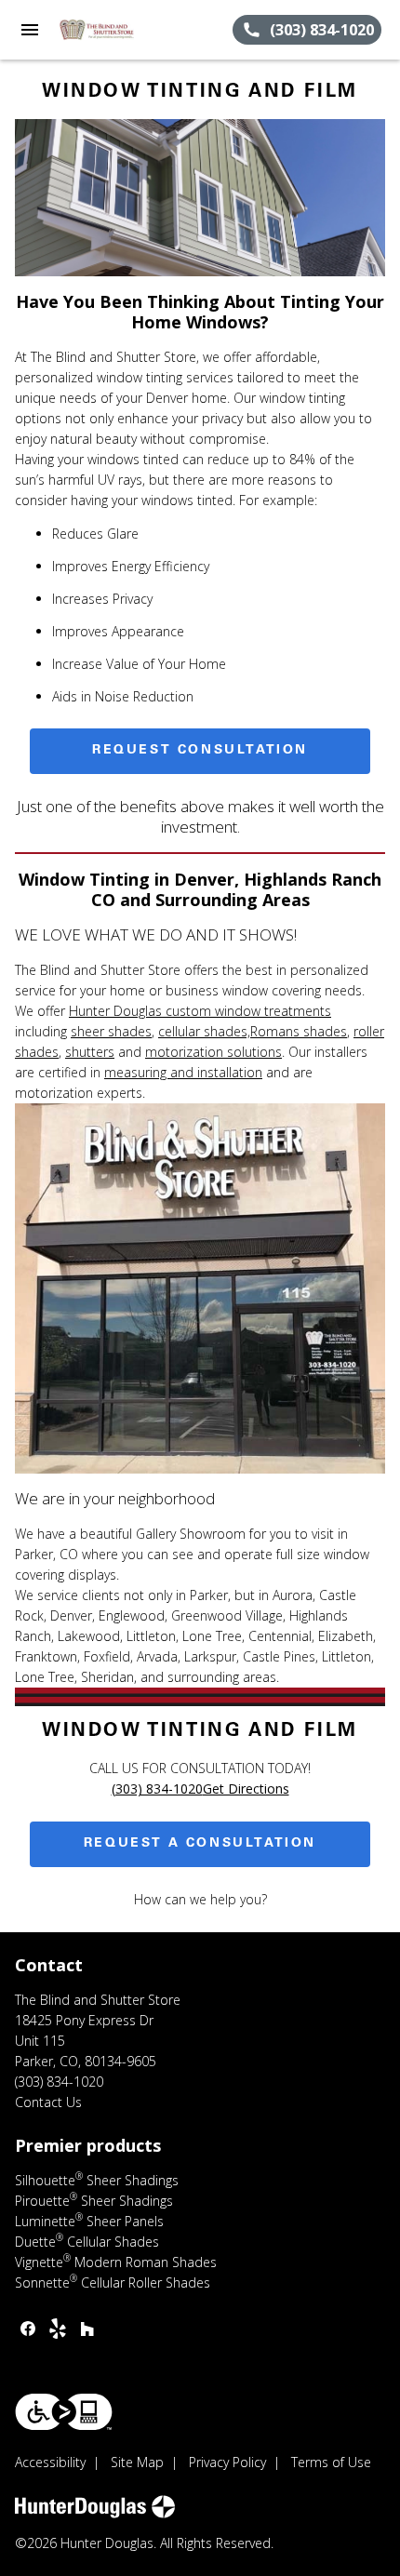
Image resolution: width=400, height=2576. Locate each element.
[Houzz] (87, 2329)
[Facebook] (28, 2329)
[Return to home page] (115, 30)
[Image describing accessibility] (64, 2412)
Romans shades (299, 1031)
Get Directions (246, 1789)
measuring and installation (183, 1072)
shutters (90, 1052)
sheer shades (111, 1031)
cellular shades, (204, 1031)
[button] (30, 30)
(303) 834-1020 (157, 1789)
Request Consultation (200, 751)
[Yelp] (58, 2329)
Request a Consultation (200, 1844)
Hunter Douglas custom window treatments (200, 1011)
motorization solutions (213, 1052)
